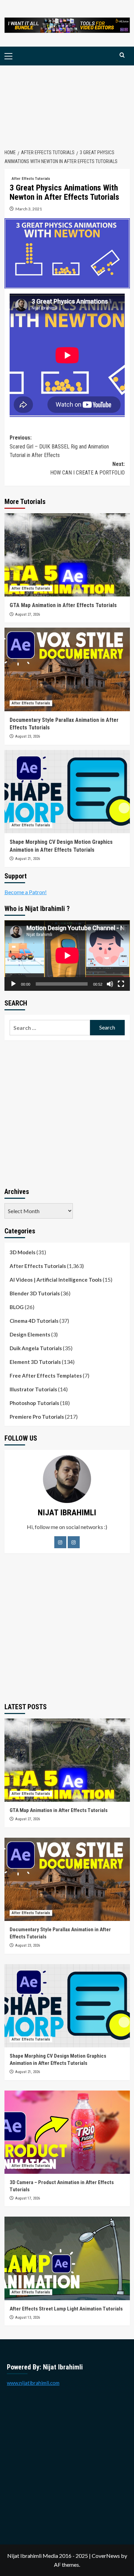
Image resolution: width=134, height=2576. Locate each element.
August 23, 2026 (27, 736)
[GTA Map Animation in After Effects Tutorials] (67, 555)
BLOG (17, 1307)
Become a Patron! (26, 892)
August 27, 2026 (27, 614)
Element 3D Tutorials (35, 1362)
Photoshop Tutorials (34, 1403)
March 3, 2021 (29, 209)
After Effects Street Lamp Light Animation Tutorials (66, 2309)
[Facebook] (60, 1542)
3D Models (23, 1252)
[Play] (13, 984)
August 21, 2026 (27, 859)
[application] (67, 955)
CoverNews (106, 2556)
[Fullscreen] (121, 984)
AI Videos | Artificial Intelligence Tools (56, 1280)
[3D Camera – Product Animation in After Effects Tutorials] (67, 2132)
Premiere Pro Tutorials (37, 1417)
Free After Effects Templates (46, 1376)
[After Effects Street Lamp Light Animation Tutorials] (67, 2258)
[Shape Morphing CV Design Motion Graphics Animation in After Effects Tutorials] (67, 792)
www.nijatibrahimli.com (33, 2383)
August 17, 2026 (27, 2198)
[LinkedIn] (74, 1542)
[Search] (122, 55)
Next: (87, 469)
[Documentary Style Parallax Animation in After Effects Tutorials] (67, 669)
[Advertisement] (67, 103)
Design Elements (30, 1334)
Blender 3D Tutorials (35, 1293)
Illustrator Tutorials (33, 1389)
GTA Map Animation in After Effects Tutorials (63, 605)
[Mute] (110, 984)
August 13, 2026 (27, 2318)
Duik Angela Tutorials (36, 1348)
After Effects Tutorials (31, 179)
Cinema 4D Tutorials (34, 1321)
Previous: (59, 446)
